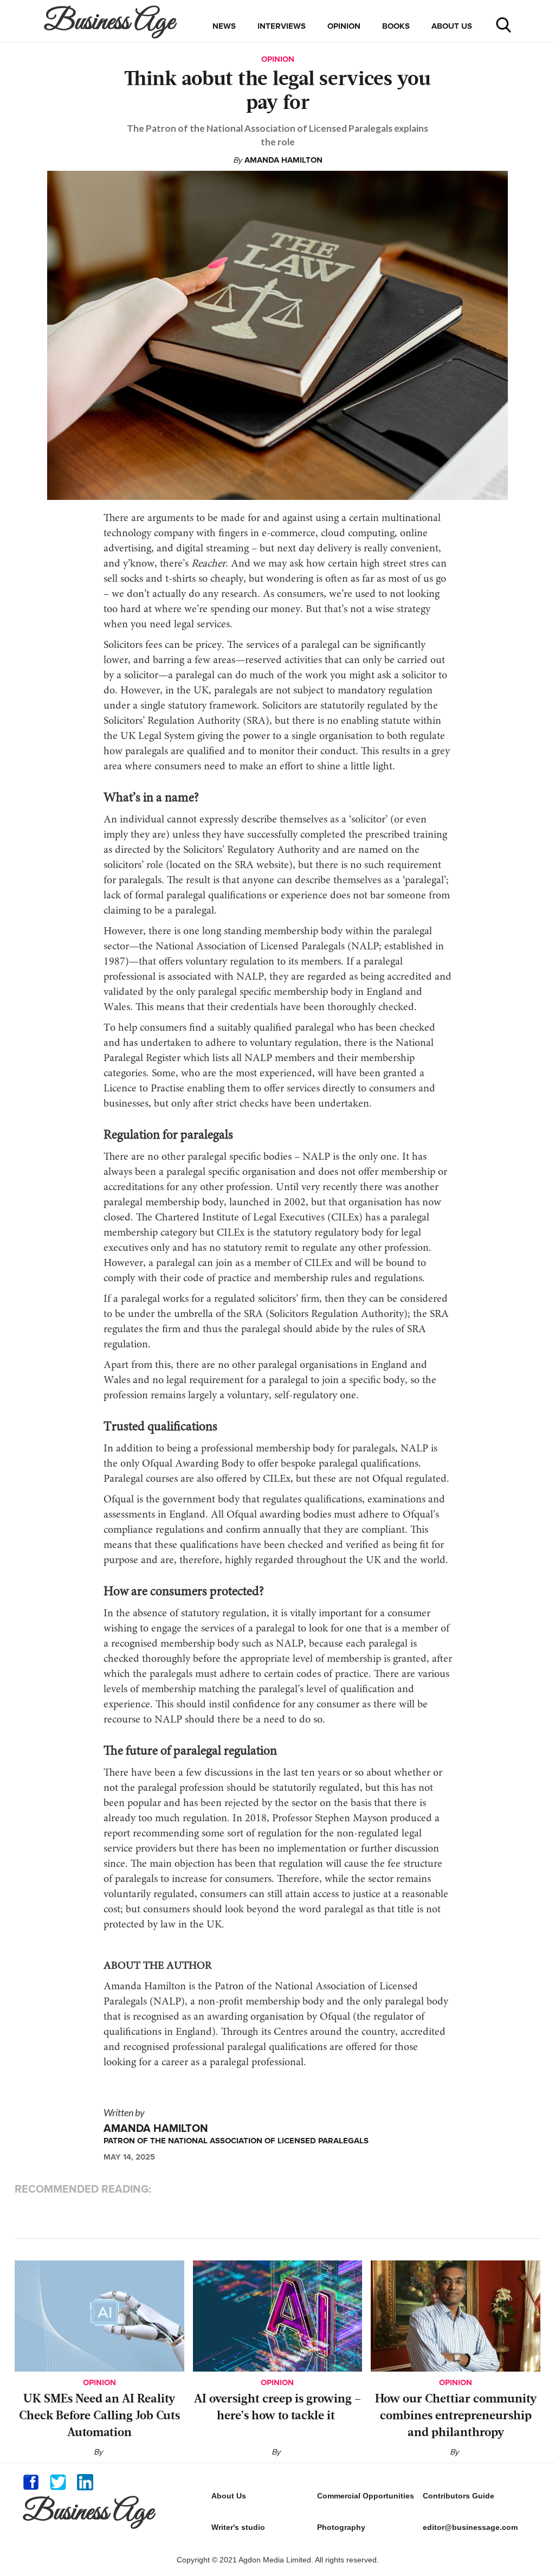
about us (452, 26)
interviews (282, 26)
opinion (344, 26)
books (396, 26)
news (224, 26)
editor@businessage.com (470, 2527)
